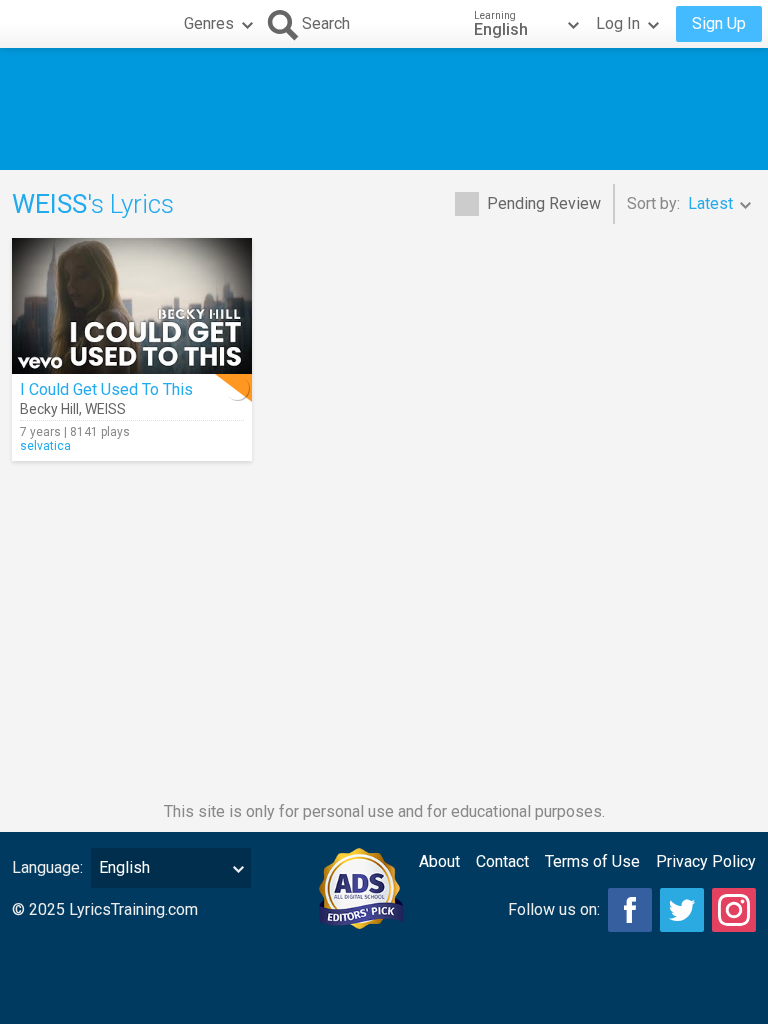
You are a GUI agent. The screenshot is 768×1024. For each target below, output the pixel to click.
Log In (618, 23)
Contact (502, 861)
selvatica (45, 446)
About (439, 861)
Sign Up (719, 23)
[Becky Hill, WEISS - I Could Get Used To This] (132, 306)
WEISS (105, 409)
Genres (209, 23)
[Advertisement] (384, 109)
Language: (47, 867)
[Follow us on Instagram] (734, 910)
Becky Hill (49, 409)
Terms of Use (592, 861)
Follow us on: (554, 909)
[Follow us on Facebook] (630, 910)
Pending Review (544, 203)
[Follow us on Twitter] (682, 910)
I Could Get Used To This (106, 389)
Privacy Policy (706, 861)
